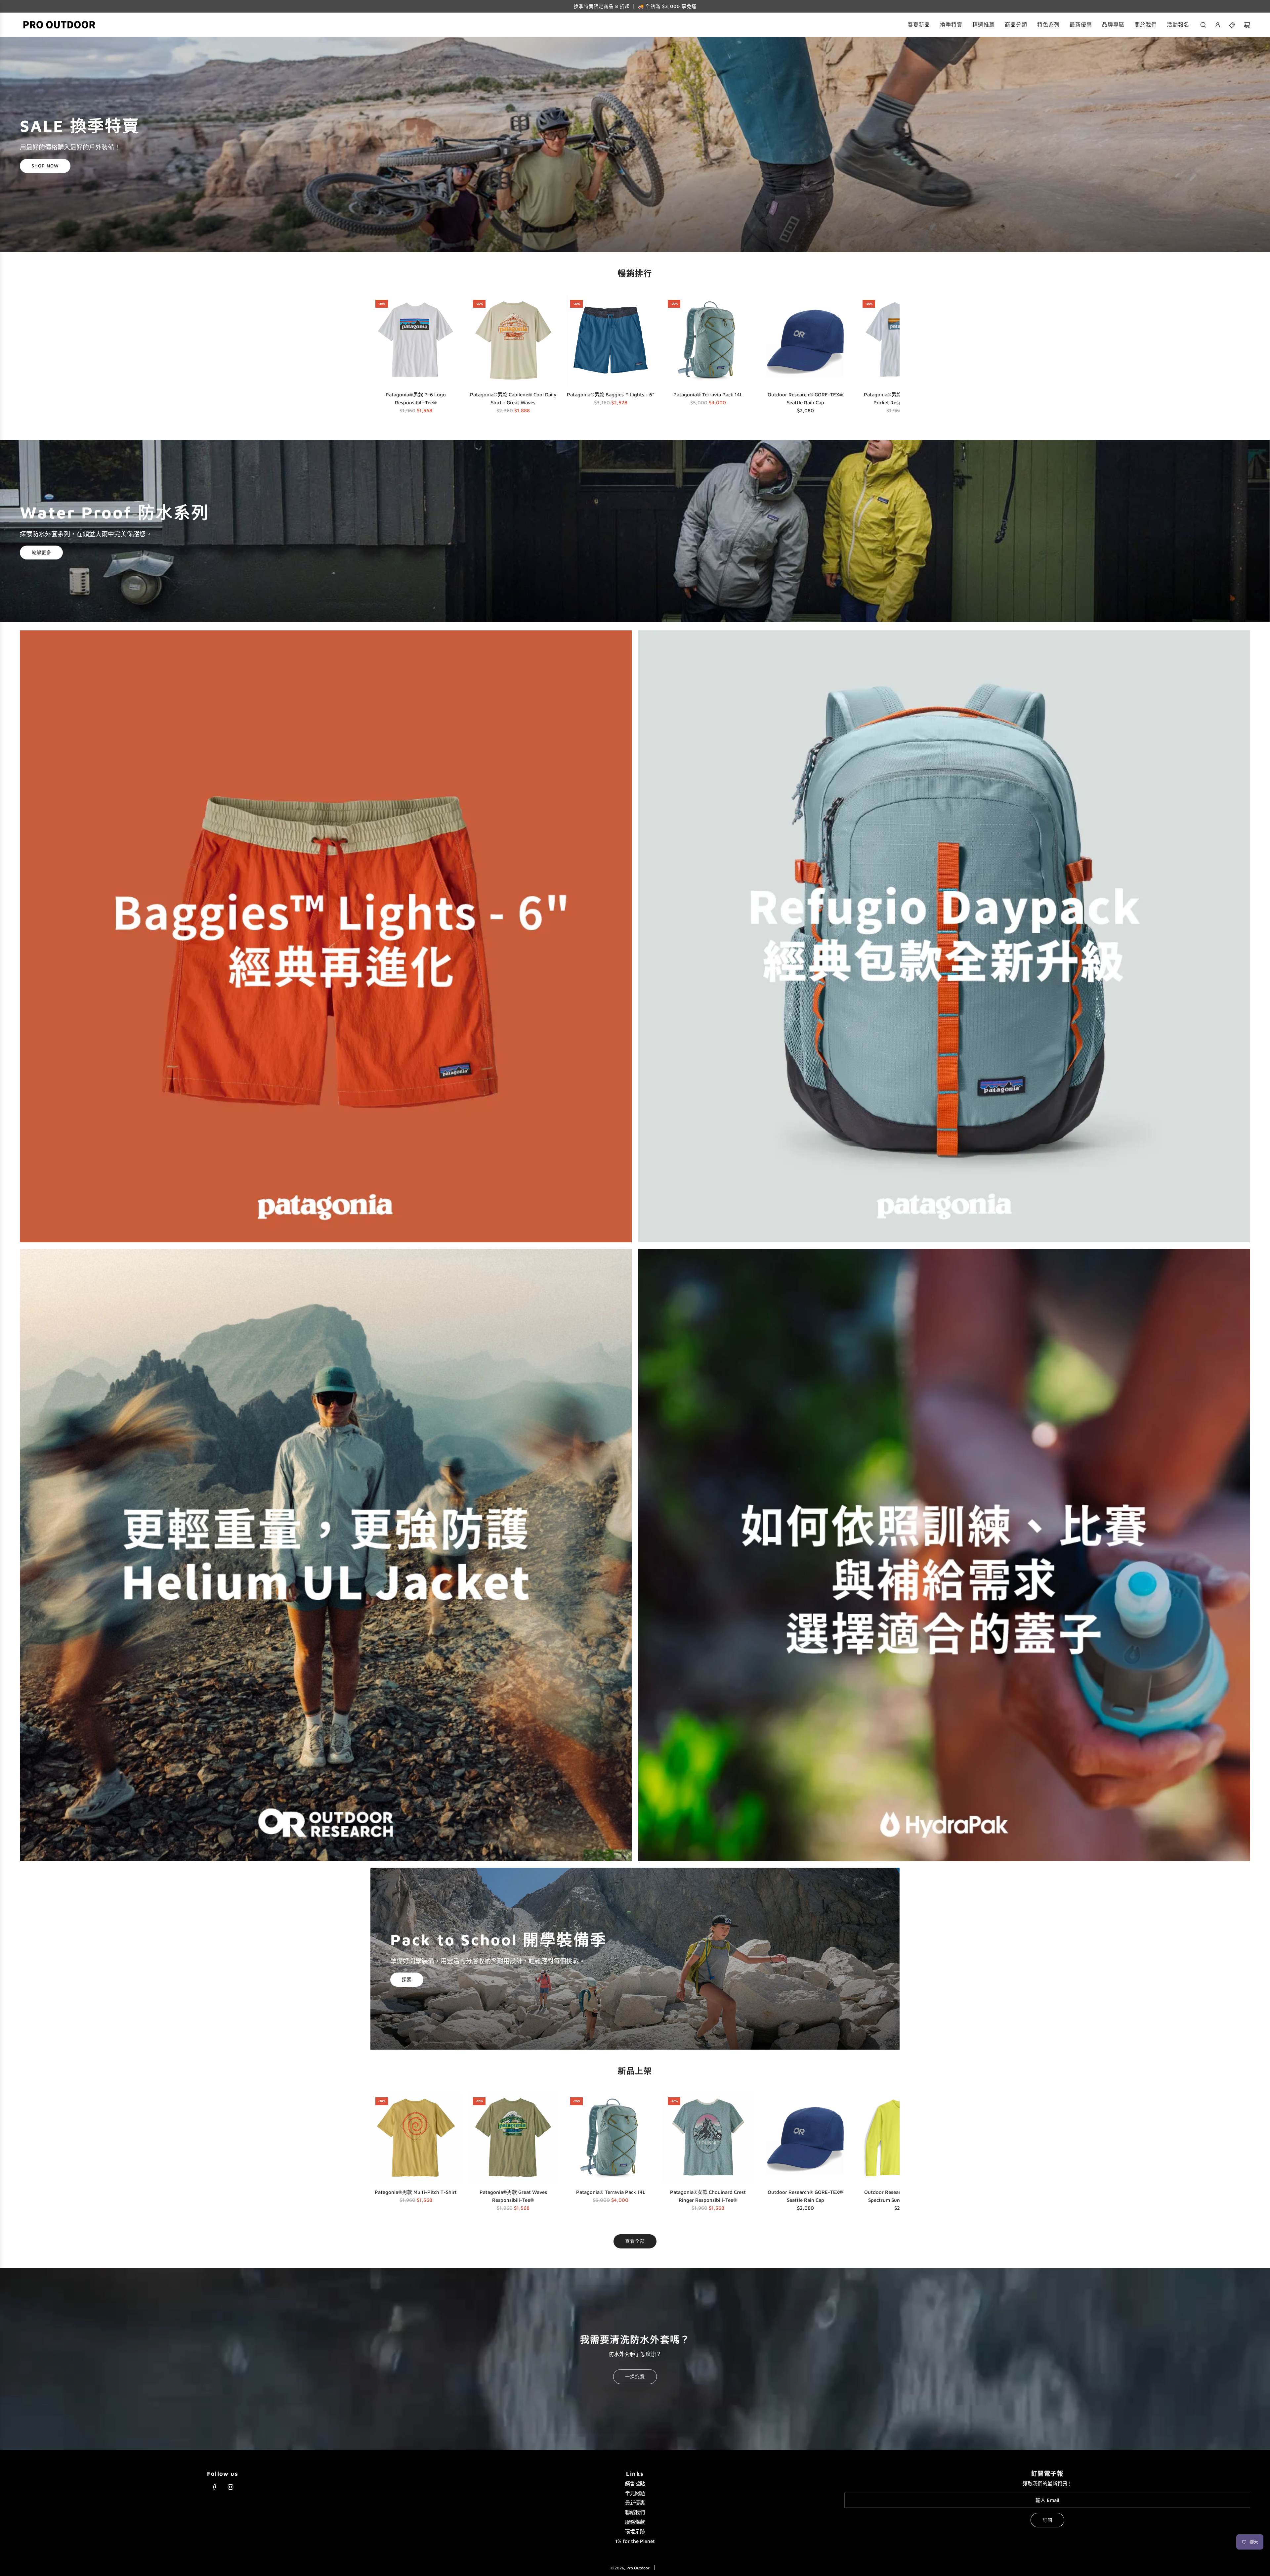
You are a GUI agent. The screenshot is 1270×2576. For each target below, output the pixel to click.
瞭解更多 (41, 552)
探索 (407, 1980)
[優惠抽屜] (1232, 25)
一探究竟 (635, 2376)
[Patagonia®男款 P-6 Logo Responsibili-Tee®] (416, 340)
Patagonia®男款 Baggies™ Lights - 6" (611, 395)
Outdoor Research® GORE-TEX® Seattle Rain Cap (805, 399)
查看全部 (635, 2241)
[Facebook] (215, 2487)
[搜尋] (1203, 25)
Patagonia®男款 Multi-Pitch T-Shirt (416, 2192)
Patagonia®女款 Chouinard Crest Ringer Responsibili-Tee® (708, 2196)
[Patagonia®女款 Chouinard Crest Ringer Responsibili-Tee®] (708, 2138)
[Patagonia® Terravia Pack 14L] (708, 340)
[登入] (1218, 25)
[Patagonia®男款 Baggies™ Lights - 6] (611, 340)
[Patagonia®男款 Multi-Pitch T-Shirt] (416, 2138)
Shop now (45, 166)
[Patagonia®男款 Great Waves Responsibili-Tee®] (513, 2138)
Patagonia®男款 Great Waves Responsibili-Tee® (513, 2196)
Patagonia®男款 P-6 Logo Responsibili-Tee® (416, 399)
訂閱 (1047, 2520)
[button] (378, 356)
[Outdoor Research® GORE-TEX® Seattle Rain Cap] (805, 340)
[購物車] (1247, 25)
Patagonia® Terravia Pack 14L (708, 395)
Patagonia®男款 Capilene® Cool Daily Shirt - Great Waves (513, 399)
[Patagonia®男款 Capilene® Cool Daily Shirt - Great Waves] (513, 340)
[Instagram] (231, 2487)
